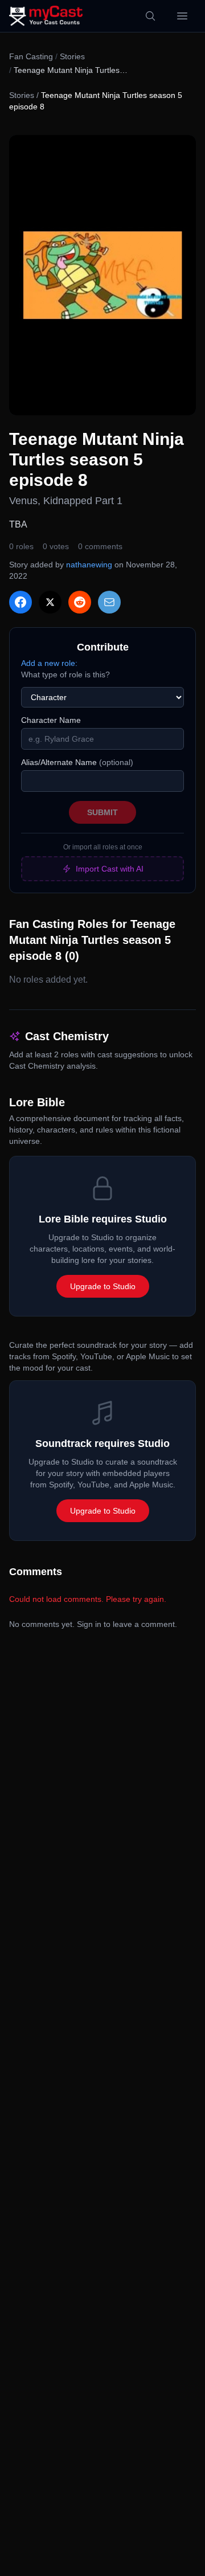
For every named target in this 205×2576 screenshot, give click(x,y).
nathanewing (89, 565)
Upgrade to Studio (103, 1286)
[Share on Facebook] (20, 602)
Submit (102, 812)
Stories (72, 56)
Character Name (51, 720)
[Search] (150, 16)
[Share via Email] (109, 602)
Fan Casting (31, 56)
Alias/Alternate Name (77, 762)
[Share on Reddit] (80, 602)
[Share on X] (50, 602)
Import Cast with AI (110, 869)
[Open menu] (182, 16)
